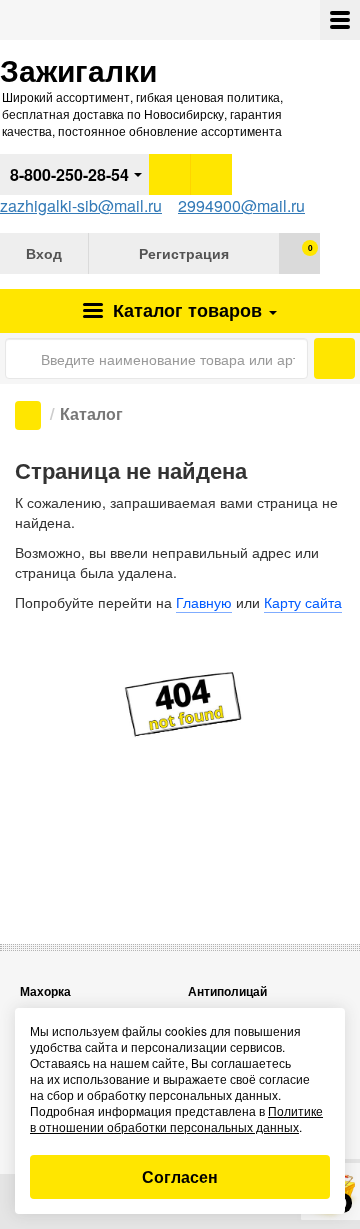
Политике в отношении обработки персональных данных (176, 1118)
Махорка (45, 991)
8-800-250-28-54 (69, 174)
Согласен (180, 1176)
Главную (204, 602)
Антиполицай (227, 991)
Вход (44, 253)
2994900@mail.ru (241, 205)
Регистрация (184, 253)
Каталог (185, 310)
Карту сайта (303, 602)
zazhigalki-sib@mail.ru (81, 205)
